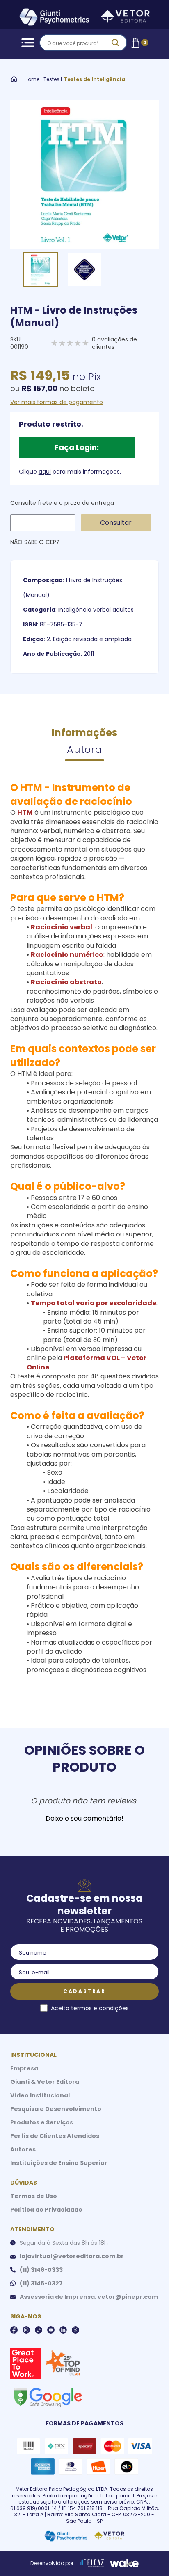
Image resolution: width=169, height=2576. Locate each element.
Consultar (116, 523)
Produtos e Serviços (42, 2122)
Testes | (53, 79)
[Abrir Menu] (26, 43)
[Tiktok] (39, 2330)
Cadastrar (84, 1991)
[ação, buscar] (115, 43)
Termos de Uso (34, 2196)
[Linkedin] (63, 2330)
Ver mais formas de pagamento (57, 402)
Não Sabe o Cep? (35, 542)
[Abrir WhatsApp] (148, 2555)
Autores (23, 2149)
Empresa (24, 2068)
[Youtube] (51, 2330)
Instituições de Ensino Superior (59, 2163)
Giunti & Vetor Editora (45, 2082)
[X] (75, 2330)
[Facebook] (14, 2330)
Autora (84, 749)
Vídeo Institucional (40, 2095)
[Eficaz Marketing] (92, 2563)
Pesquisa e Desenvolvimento (56, 2109)
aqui (45, 472)
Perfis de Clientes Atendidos (55, 2136)
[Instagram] (26, 2330)
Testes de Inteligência (94, 79)
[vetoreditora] (84, 18)
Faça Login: (77, 447)
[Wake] (124, 2563)
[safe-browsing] (48, 2397)
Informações (84, 733)
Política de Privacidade (46, 2210)
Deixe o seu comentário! (84, 1819)
